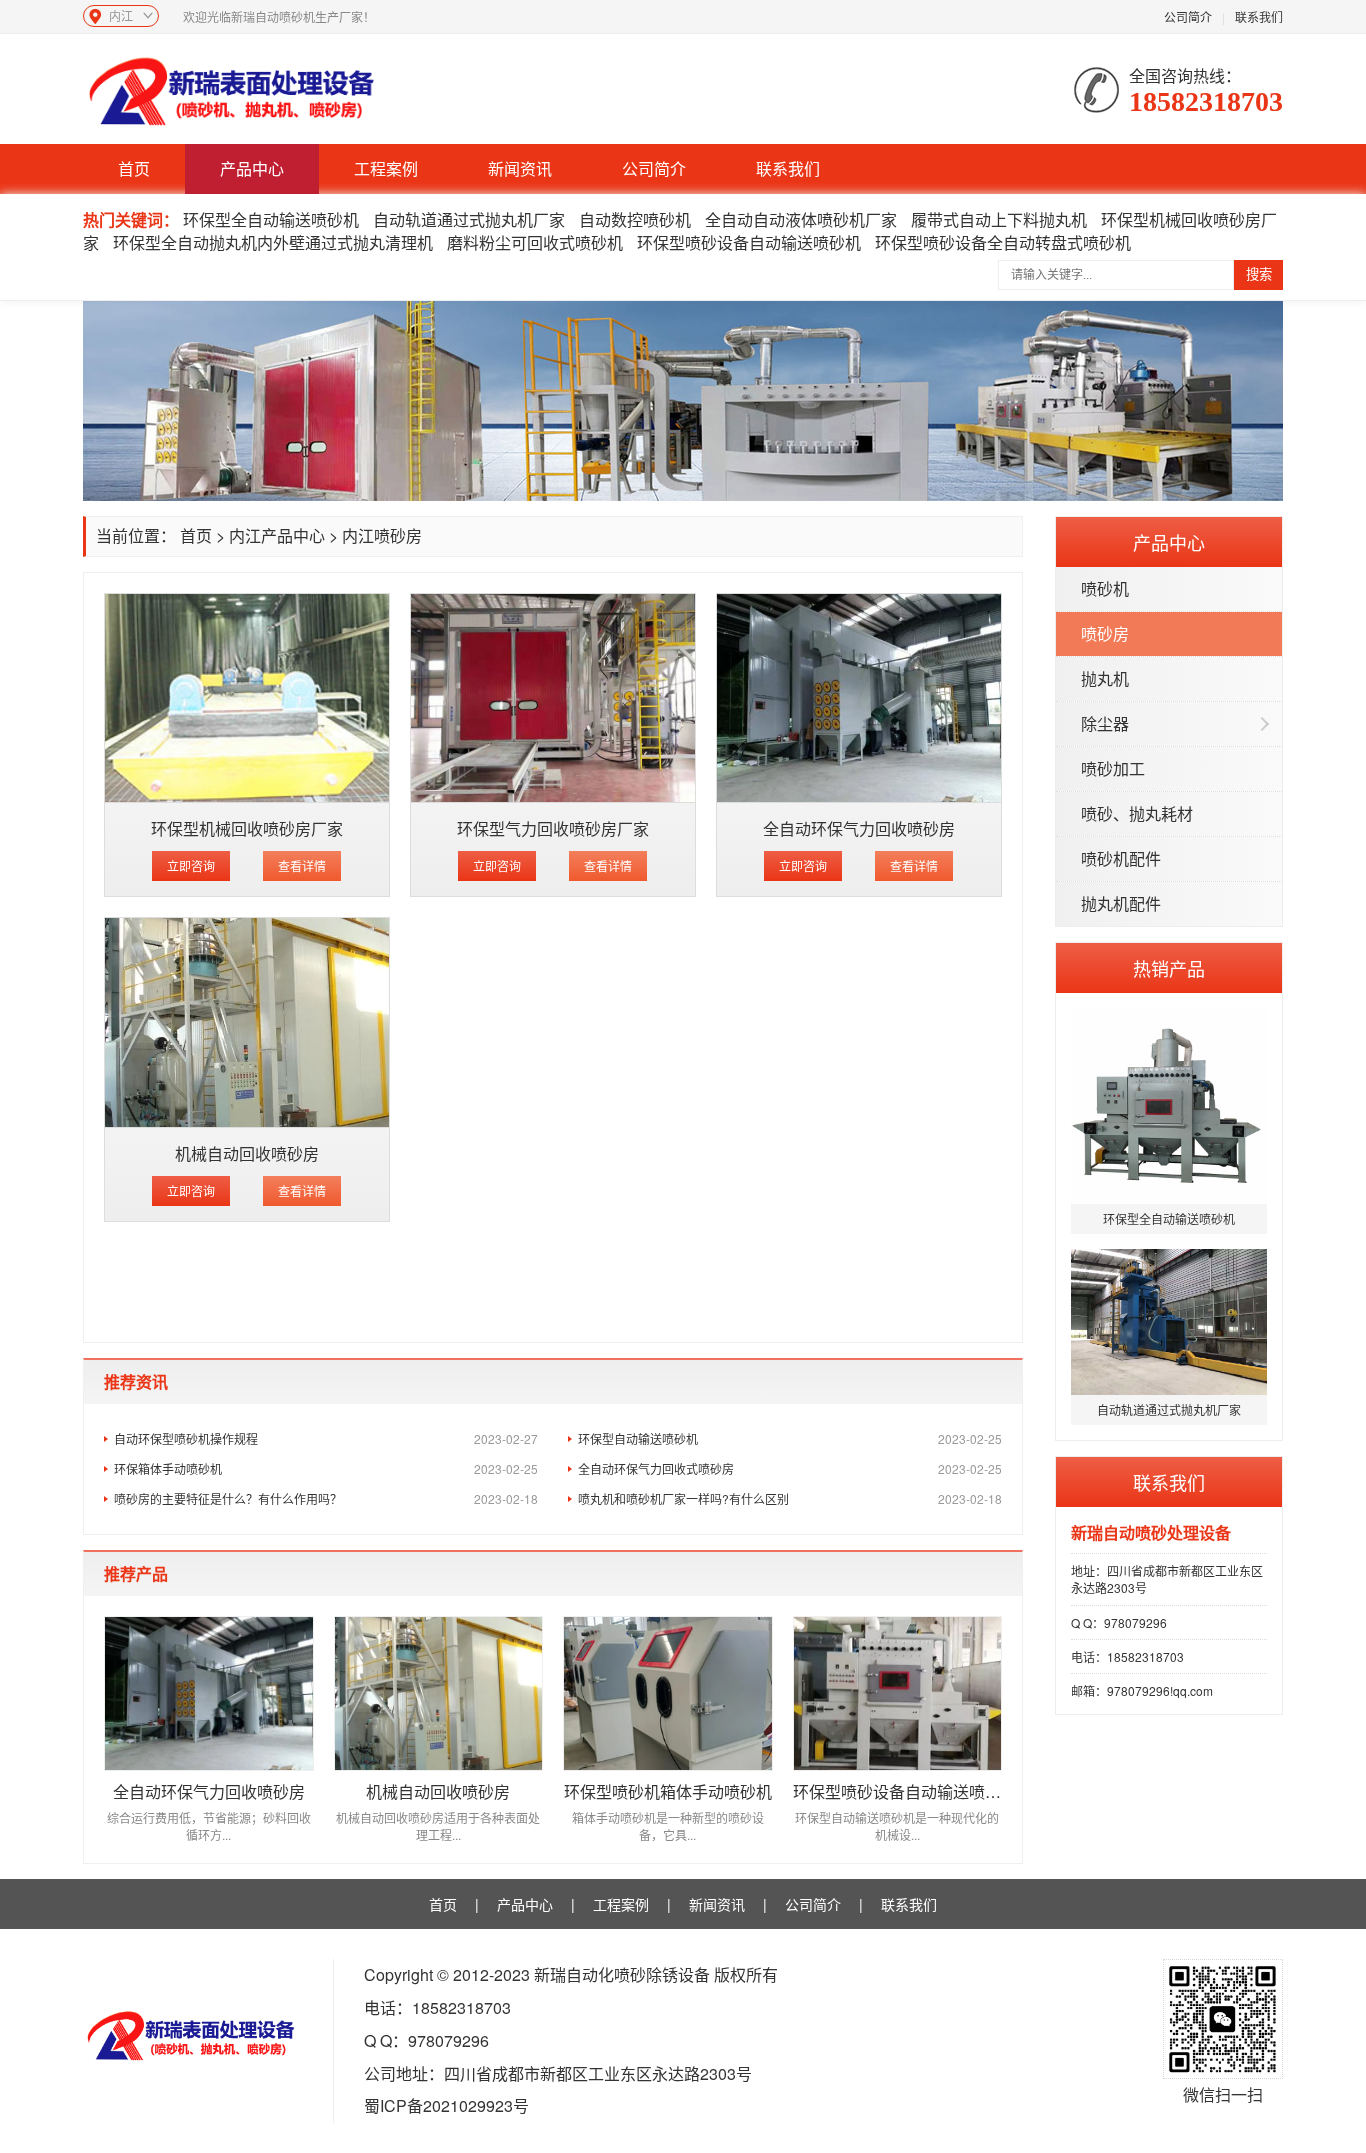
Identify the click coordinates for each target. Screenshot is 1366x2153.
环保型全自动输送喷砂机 (271, 219)
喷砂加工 (1113, 768)
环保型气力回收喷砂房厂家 (553, 828)
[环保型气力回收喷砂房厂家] (553, 698)
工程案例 (386, 168)
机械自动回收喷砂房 (247, 1153)
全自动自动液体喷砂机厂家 (801, 219)
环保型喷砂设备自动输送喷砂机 (749, 242)
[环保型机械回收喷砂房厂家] (247, 698)
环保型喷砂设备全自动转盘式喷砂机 (1003, 242)
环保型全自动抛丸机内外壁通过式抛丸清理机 (273, 242)
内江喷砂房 (382, 535)
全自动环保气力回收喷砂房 (859, 828)
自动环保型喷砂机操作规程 (326, 1438)
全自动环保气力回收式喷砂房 (790, 1468)
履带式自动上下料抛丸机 (999, 219)
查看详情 (302, 865)
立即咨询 (191, 865)
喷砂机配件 (1121, 858)
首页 (134, 168)
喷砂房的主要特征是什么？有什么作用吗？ (326, 1498)
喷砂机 (1105, 588)
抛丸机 (1105, 678)
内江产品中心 (277, 535)
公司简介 (1188, 16)
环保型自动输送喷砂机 (790, 1438)
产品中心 (252, 168)
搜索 (1259, 274)
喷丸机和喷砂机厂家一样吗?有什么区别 (790, 1498)
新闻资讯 (520, 168)
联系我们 (1259, 16)
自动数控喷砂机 (635, 219)
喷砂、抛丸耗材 (1137, 813)
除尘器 (1105, 723)
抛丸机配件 (1121, 903)
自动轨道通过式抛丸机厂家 (469, 219)
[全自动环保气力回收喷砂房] (859, 698)
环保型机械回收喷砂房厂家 (247, 828)
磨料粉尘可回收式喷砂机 (535, 242)
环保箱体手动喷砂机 (326, 1468)
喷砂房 (1105, 633)
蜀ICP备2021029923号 (446, 2105)
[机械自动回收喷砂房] (247, 1022)
